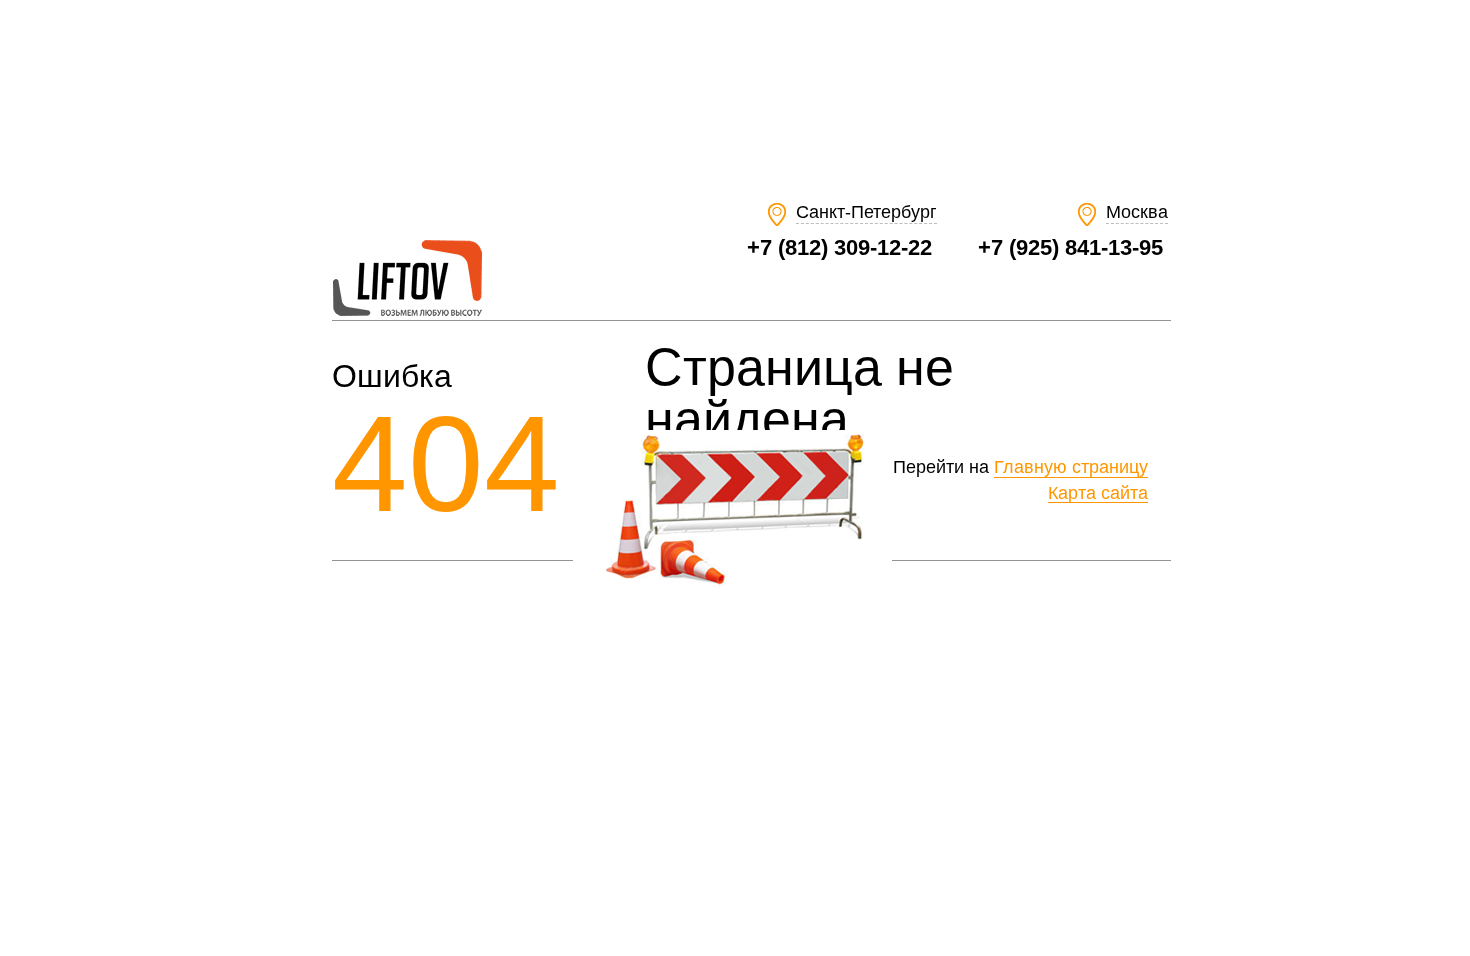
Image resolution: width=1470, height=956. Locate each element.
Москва (1137, 212)
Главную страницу (1071, 467)
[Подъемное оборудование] (407, 311)
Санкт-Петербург (866, 212)
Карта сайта (1098, 493)
